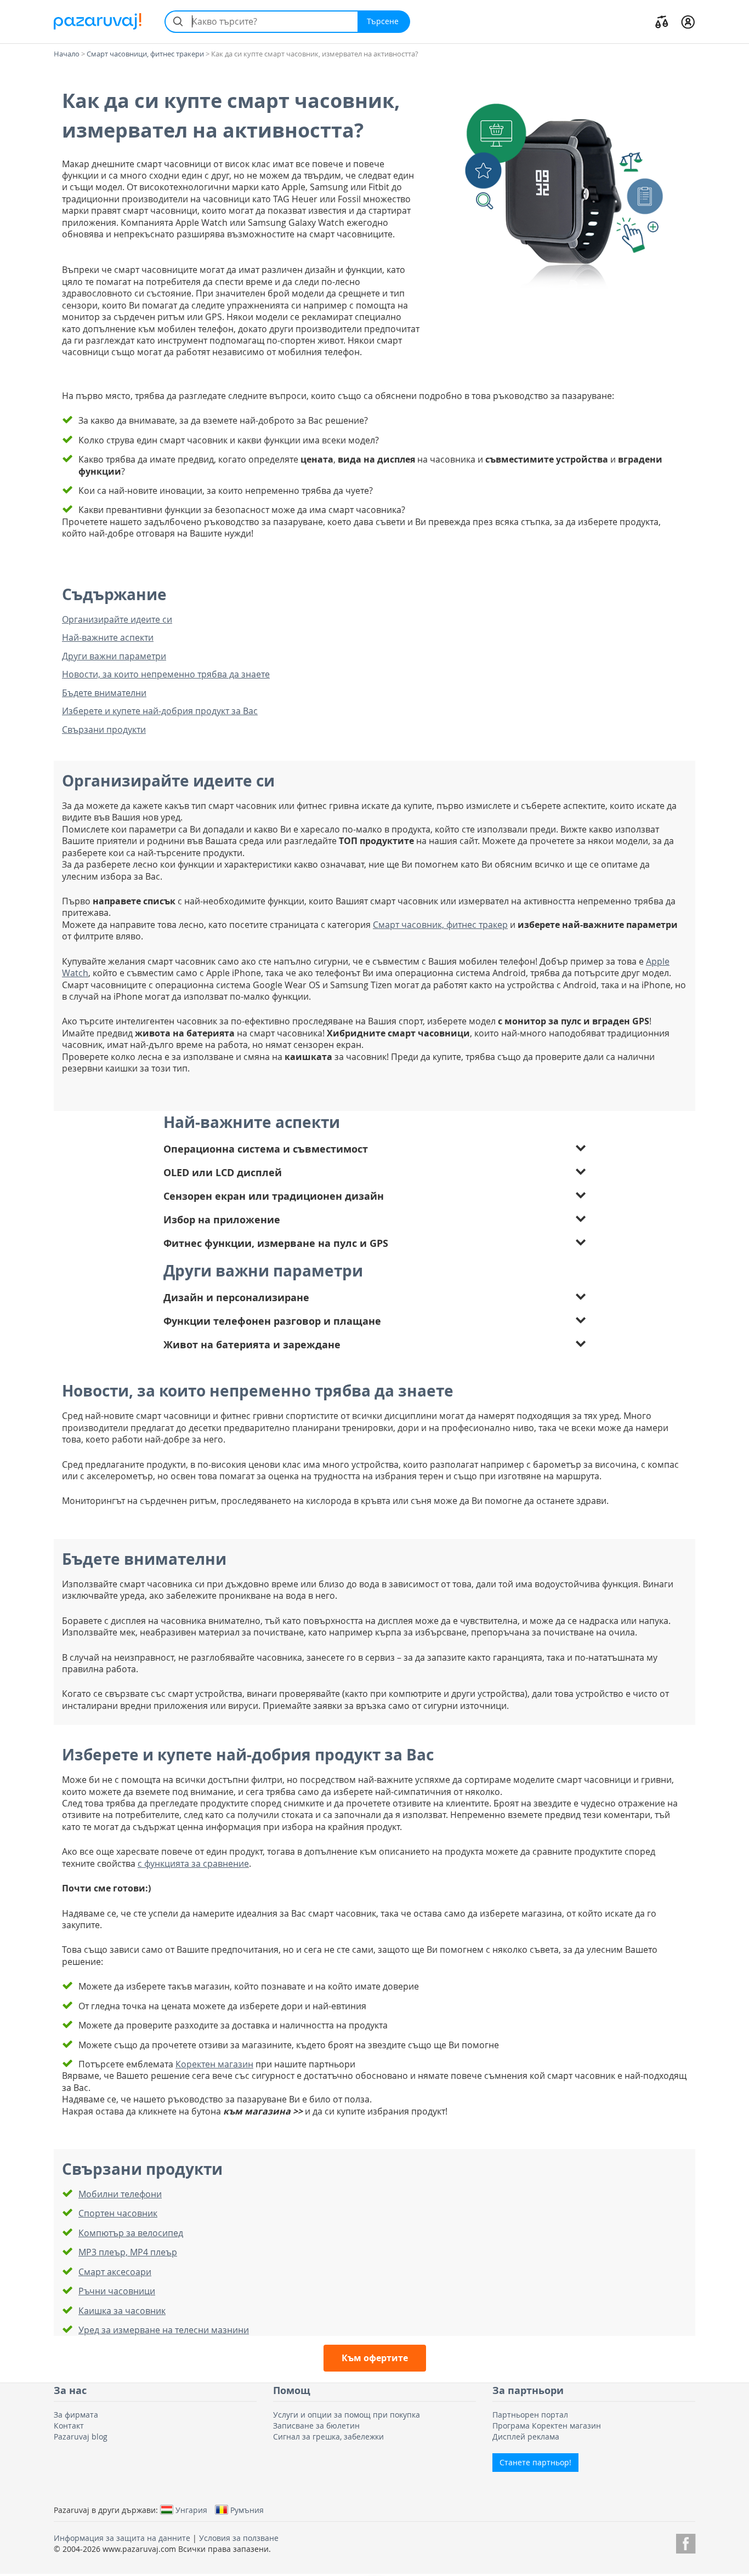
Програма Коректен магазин (547, 2426)
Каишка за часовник (122, 2311)
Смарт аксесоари (115, 2272)
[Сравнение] (662, 21)
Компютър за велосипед (131, 2233)
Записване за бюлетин (316, 2426)
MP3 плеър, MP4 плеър (128, 2252)
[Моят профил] (688, 21)
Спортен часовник (118, 2213)
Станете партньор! (535, 2462)
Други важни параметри (114, 656)
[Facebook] (686, 2542)
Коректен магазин (214, 2064)
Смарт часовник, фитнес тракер (440, 925)
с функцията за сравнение (193, 1863)
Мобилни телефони (120, 2194)
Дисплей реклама (526, 2437)
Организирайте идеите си (117, 620)
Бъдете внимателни (104, 693)
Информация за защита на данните (122, 2538)
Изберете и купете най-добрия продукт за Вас (160, 711)
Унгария (191, 2510)
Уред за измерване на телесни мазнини (164, 2330)
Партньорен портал (530, 2415)
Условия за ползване (239, 2538)
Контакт (69, 2426)
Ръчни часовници (117, 2291)
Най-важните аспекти (108, 638)
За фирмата (76, 2415)
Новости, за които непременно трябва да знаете (166, 674)
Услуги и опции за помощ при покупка (347, 2415)
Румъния (247, 2510)
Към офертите (375, 2358)
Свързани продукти (104, 730)
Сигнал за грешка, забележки (328, 2437)
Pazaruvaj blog (81, 2437)
